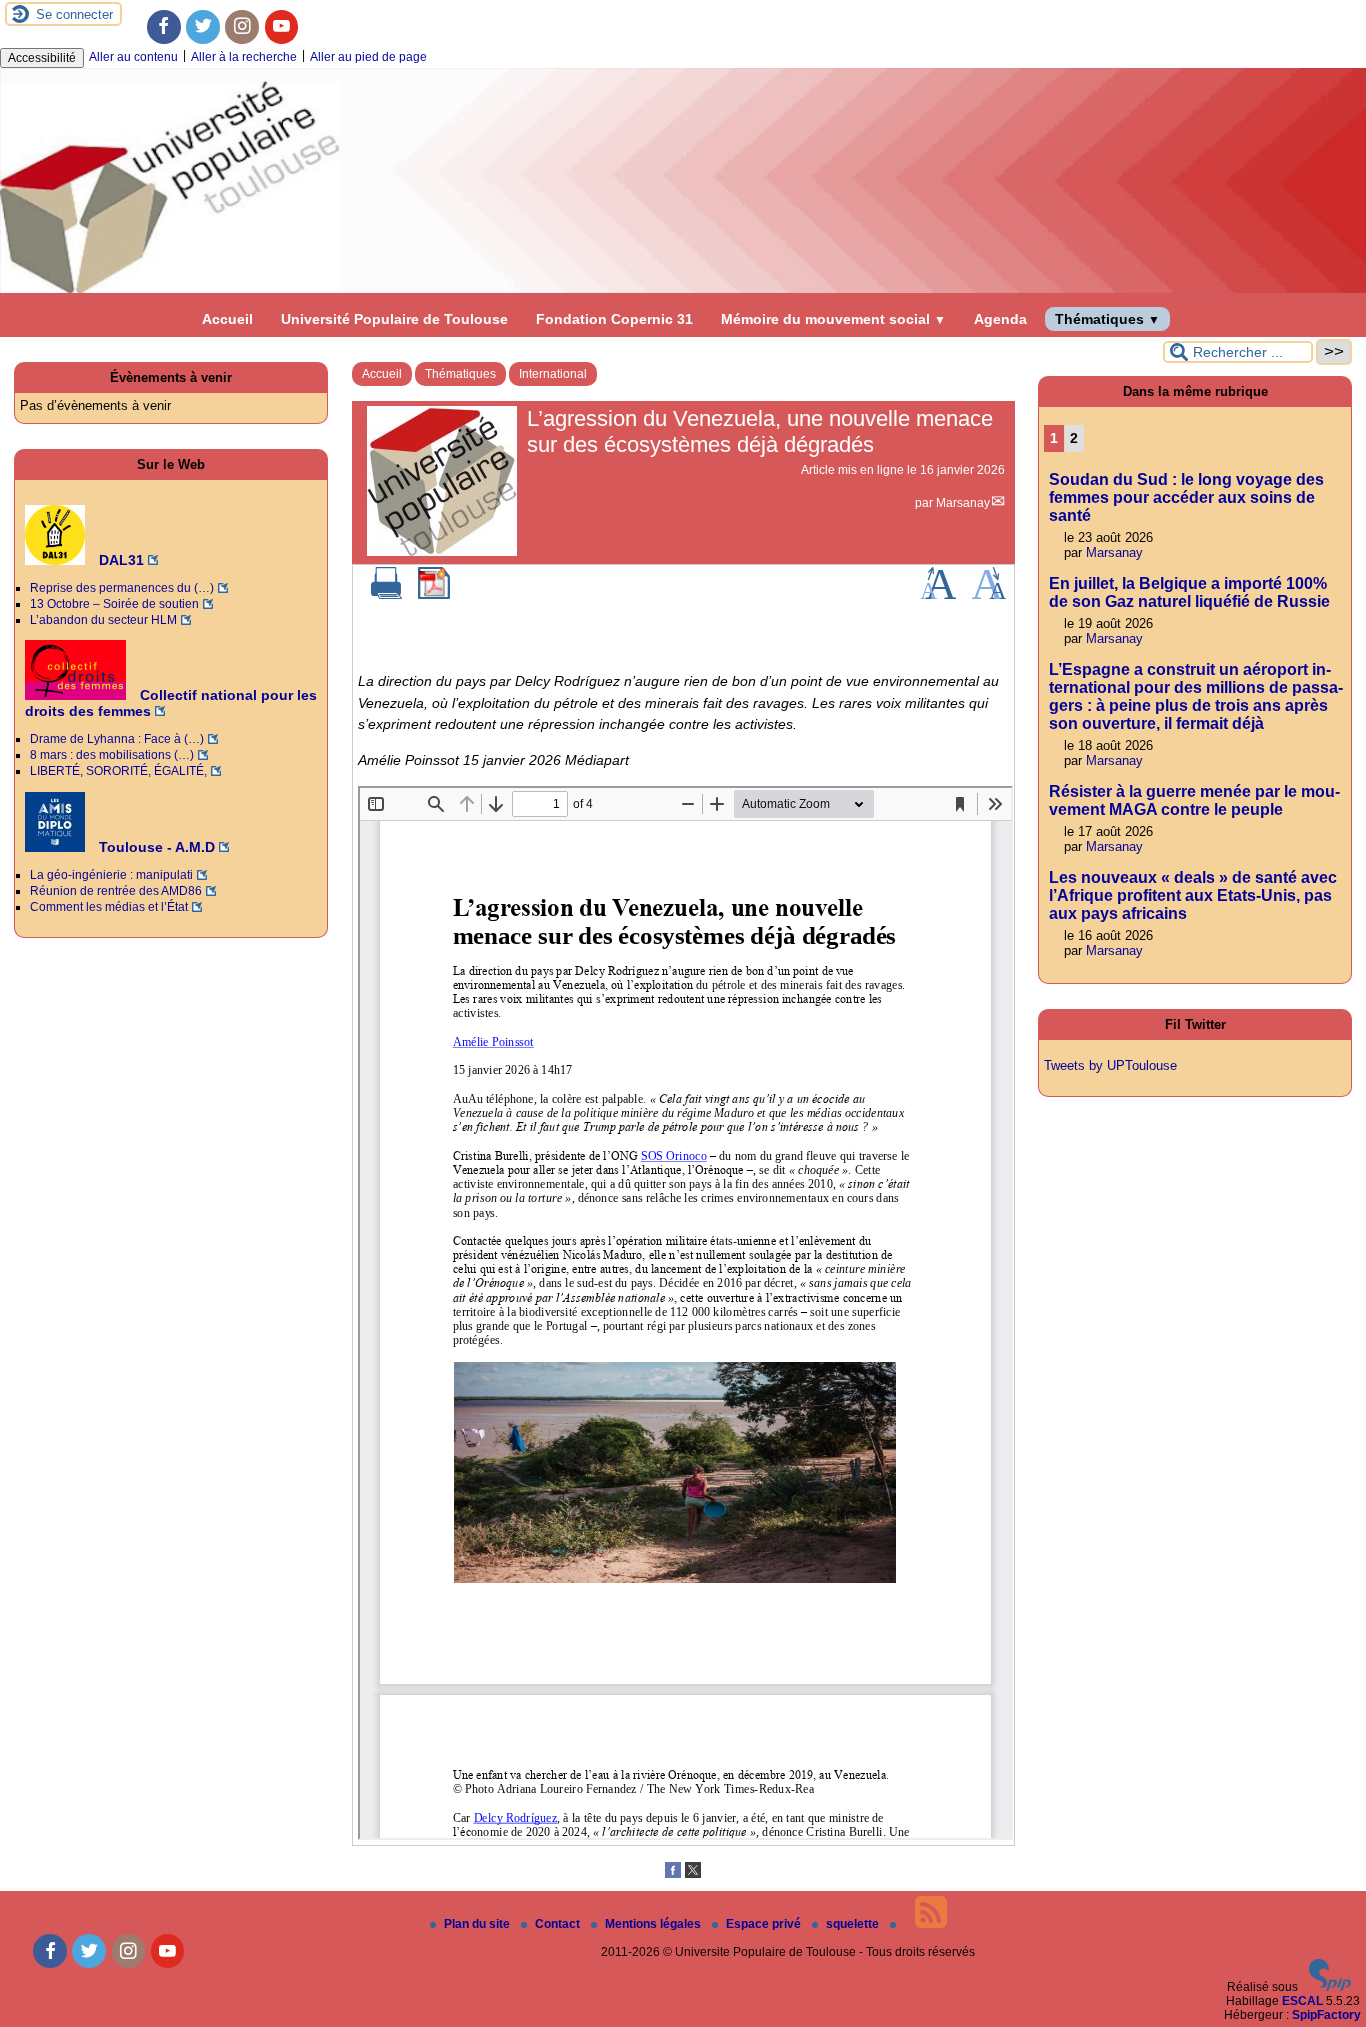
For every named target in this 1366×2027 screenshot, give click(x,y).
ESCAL (1302, 2001)
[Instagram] (242, 27)
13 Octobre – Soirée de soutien (114, 604)
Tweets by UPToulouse (1110, 1065)
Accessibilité (42, 58)
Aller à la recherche (244, 57)
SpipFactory (1326, 2015)
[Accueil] (683, 289)
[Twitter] (203, 27)
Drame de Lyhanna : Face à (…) (117, 739)
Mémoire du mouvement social (833, 319)
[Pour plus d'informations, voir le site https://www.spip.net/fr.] (1330, 1987)
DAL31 (119, 560)
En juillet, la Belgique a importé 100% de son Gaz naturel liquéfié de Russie (1189, 592)
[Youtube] (282, 27)
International (553, 374)
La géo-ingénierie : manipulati (111, 875)
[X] (693, 1874)
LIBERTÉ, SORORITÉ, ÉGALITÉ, (118, 771)
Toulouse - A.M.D (155, 847)
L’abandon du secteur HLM (103, 620)
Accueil (227, 319)
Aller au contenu (133, 57)
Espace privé (765, 1924)
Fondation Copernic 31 (614, 319)
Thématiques (1107, 319)
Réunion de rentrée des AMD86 (116, 891)
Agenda (1000, 319)
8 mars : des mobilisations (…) (112, 755)
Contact (559, 1924)
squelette (854, 1924)
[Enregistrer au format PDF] (434, 595)
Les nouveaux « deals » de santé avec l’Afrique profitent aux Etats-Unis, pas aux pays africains (1193, 895)
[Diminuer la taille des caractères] (988, 595)
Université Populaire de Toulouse (394, 319)
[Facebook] (164, 27)
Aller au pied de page (368, 57)
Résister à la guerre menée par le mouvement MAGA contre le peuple (1194, 800)
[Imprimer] (387, 595)
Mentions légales (654, 1924)
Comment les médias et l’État (109, 907)
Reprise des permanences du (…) (122, 588)
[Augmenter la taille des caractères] (938, 595)
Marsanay (963, 503)
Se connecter (74, 14)
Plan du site (478, 1924)
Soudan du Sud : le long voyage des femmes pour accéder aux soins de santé (1186, 497)
